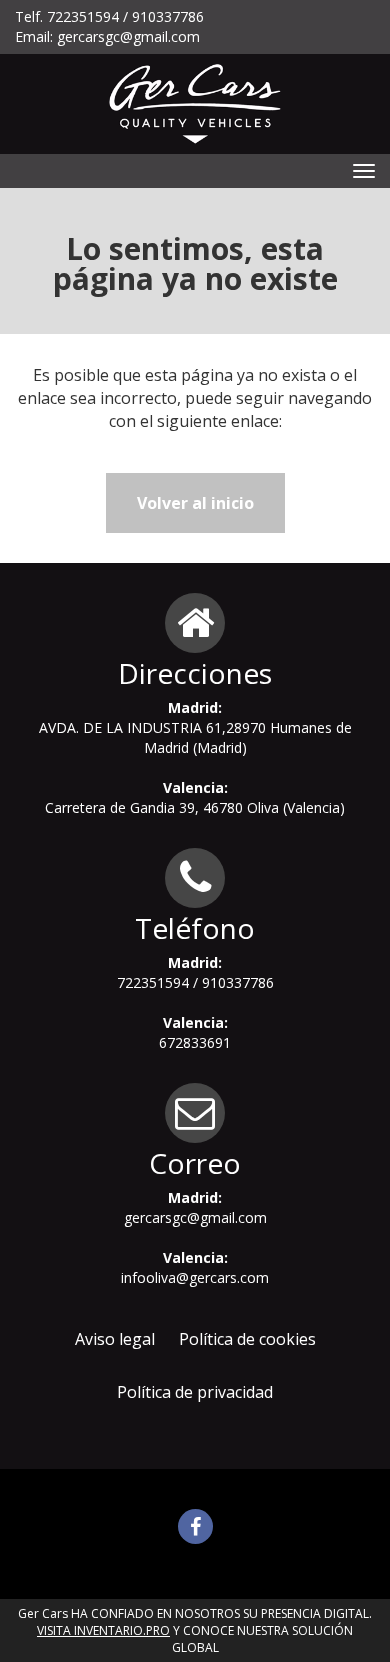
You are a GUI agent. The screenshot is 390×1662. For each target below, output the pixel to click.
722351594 (83, 16)
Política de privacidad (195, 1392)
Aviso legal (115, 1339)
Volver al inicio (195, 503)
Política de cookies (247, 1339)
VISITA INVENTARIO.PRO (103, 1630)
